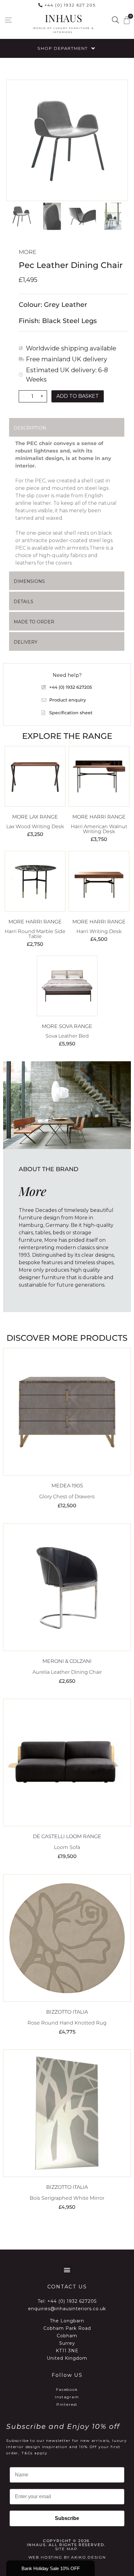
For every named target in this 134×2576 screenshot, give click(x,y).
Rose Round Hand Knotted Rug (67, 2023)
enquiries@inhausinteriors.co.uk (67, 2309)
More (28, 252)
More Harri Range (99, 817)
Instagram (67, 2397)
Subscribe (67, 2518)
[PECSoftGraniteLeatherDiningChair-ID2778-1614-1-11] (67, 140)
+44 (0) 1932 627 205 (70, 5)
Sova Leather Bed (67, 1036)
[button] (8, 20)
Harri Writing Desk (99, 931)
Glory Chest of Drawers (67, 1497)
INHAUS (63, 18)
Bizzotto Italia (67, 2012)
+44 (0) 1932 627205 (72, 2301)
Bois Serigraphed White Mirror (67, 2198)
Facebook (67, 2389)
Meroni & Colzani (67, 1661)
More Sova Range (67, 1026)
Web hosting (45, 2557)
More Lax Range (35, 817)
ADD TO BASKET (78, 396)
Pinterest (67, 2404)
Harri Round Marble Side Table (35, 934)
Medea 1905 (67, 1486)
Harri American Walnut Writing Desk (99, 829)
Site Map (66, 2549)
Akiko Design (88, 2557)
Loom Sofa (67, 1847)
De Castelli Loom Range (67, 1836)
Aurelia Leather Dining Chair (67, 1672)
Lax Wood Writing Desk (35, 826)
